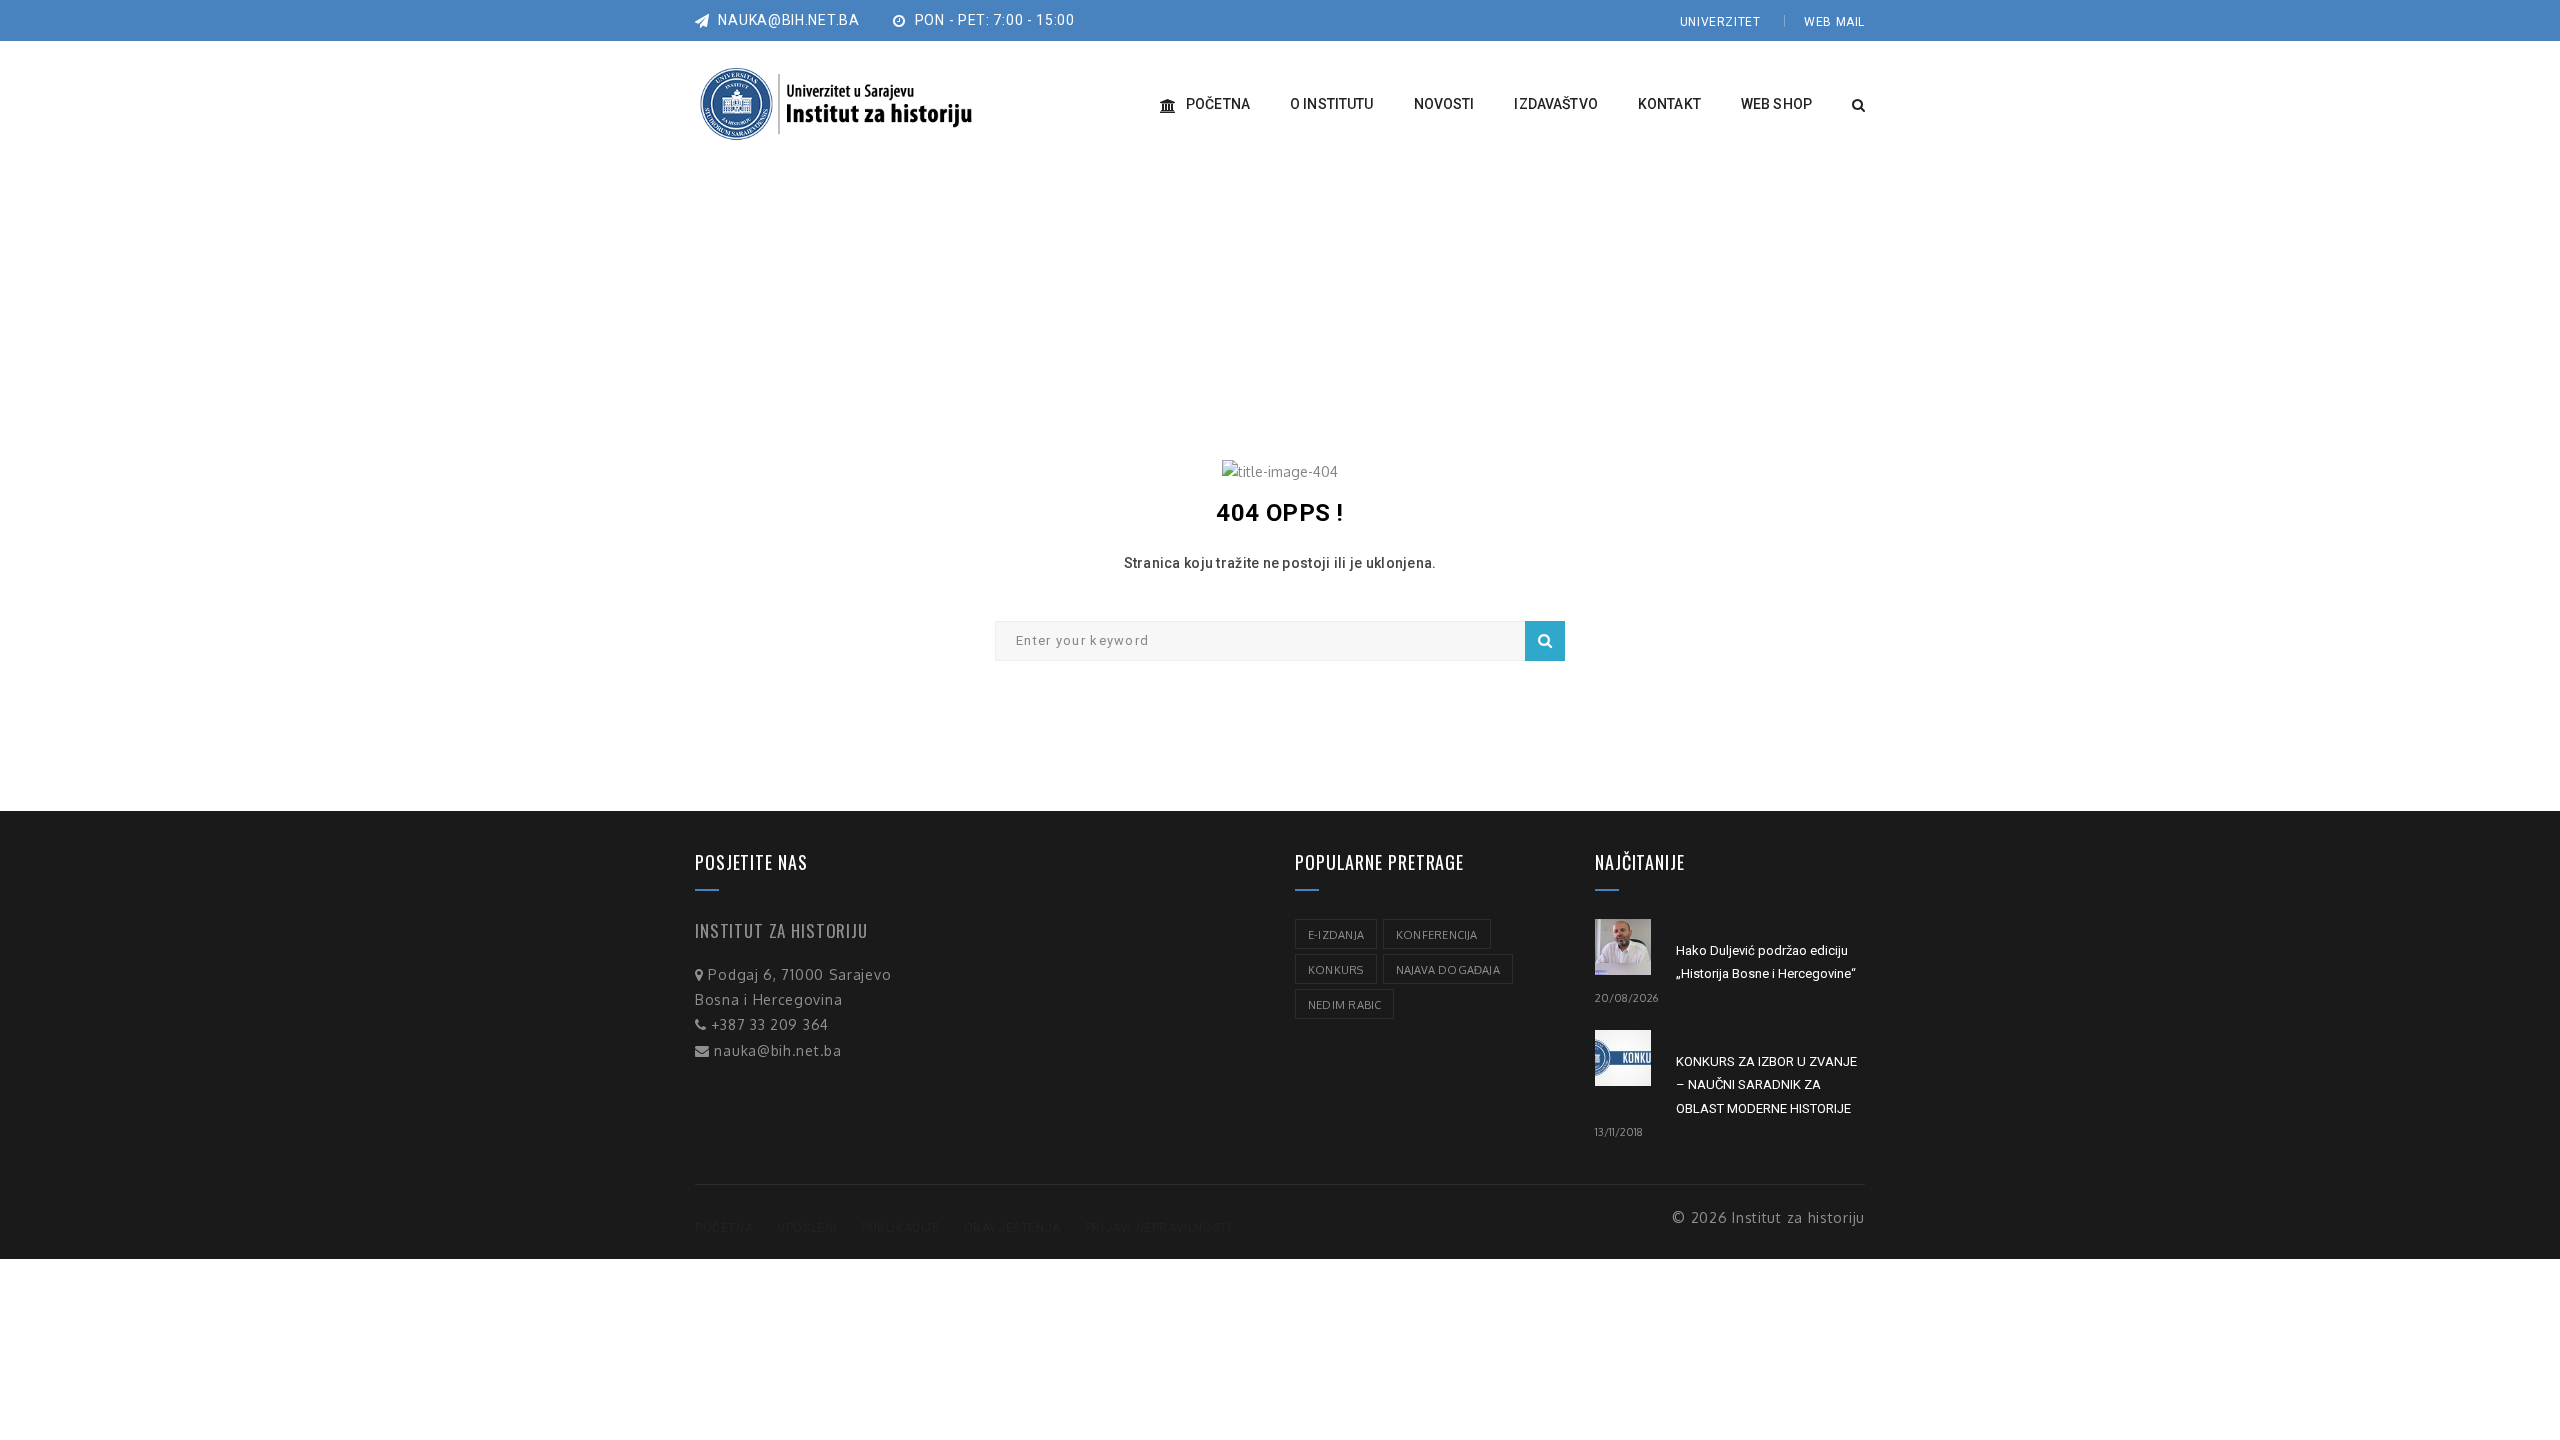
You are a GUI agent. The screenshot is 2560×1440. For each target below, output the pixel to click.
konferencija (1437, 935)
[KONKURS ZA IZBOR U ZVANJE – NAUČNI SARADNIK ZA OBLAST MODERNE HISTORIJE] (1623, 1058)
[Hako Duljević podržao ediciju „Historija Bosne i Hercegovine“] (1623, 947)
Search (1545, 641)
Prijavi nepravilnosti (1158, 1228)
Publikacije (900, 1228)
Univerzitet (1720, 22)
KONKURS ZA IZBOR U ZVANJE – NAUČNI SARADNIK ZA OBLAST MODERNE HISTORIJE (1766, 1085)
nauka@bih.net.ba (787, 20)
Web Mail (1834, 22)
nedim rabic (1344, 1005)
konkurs (1336, 970)
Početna (724, 1228)
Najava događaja (1448, 970)
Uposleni (807, 1228)
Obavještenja (1012, 1228)
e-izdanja (1336, 935)
